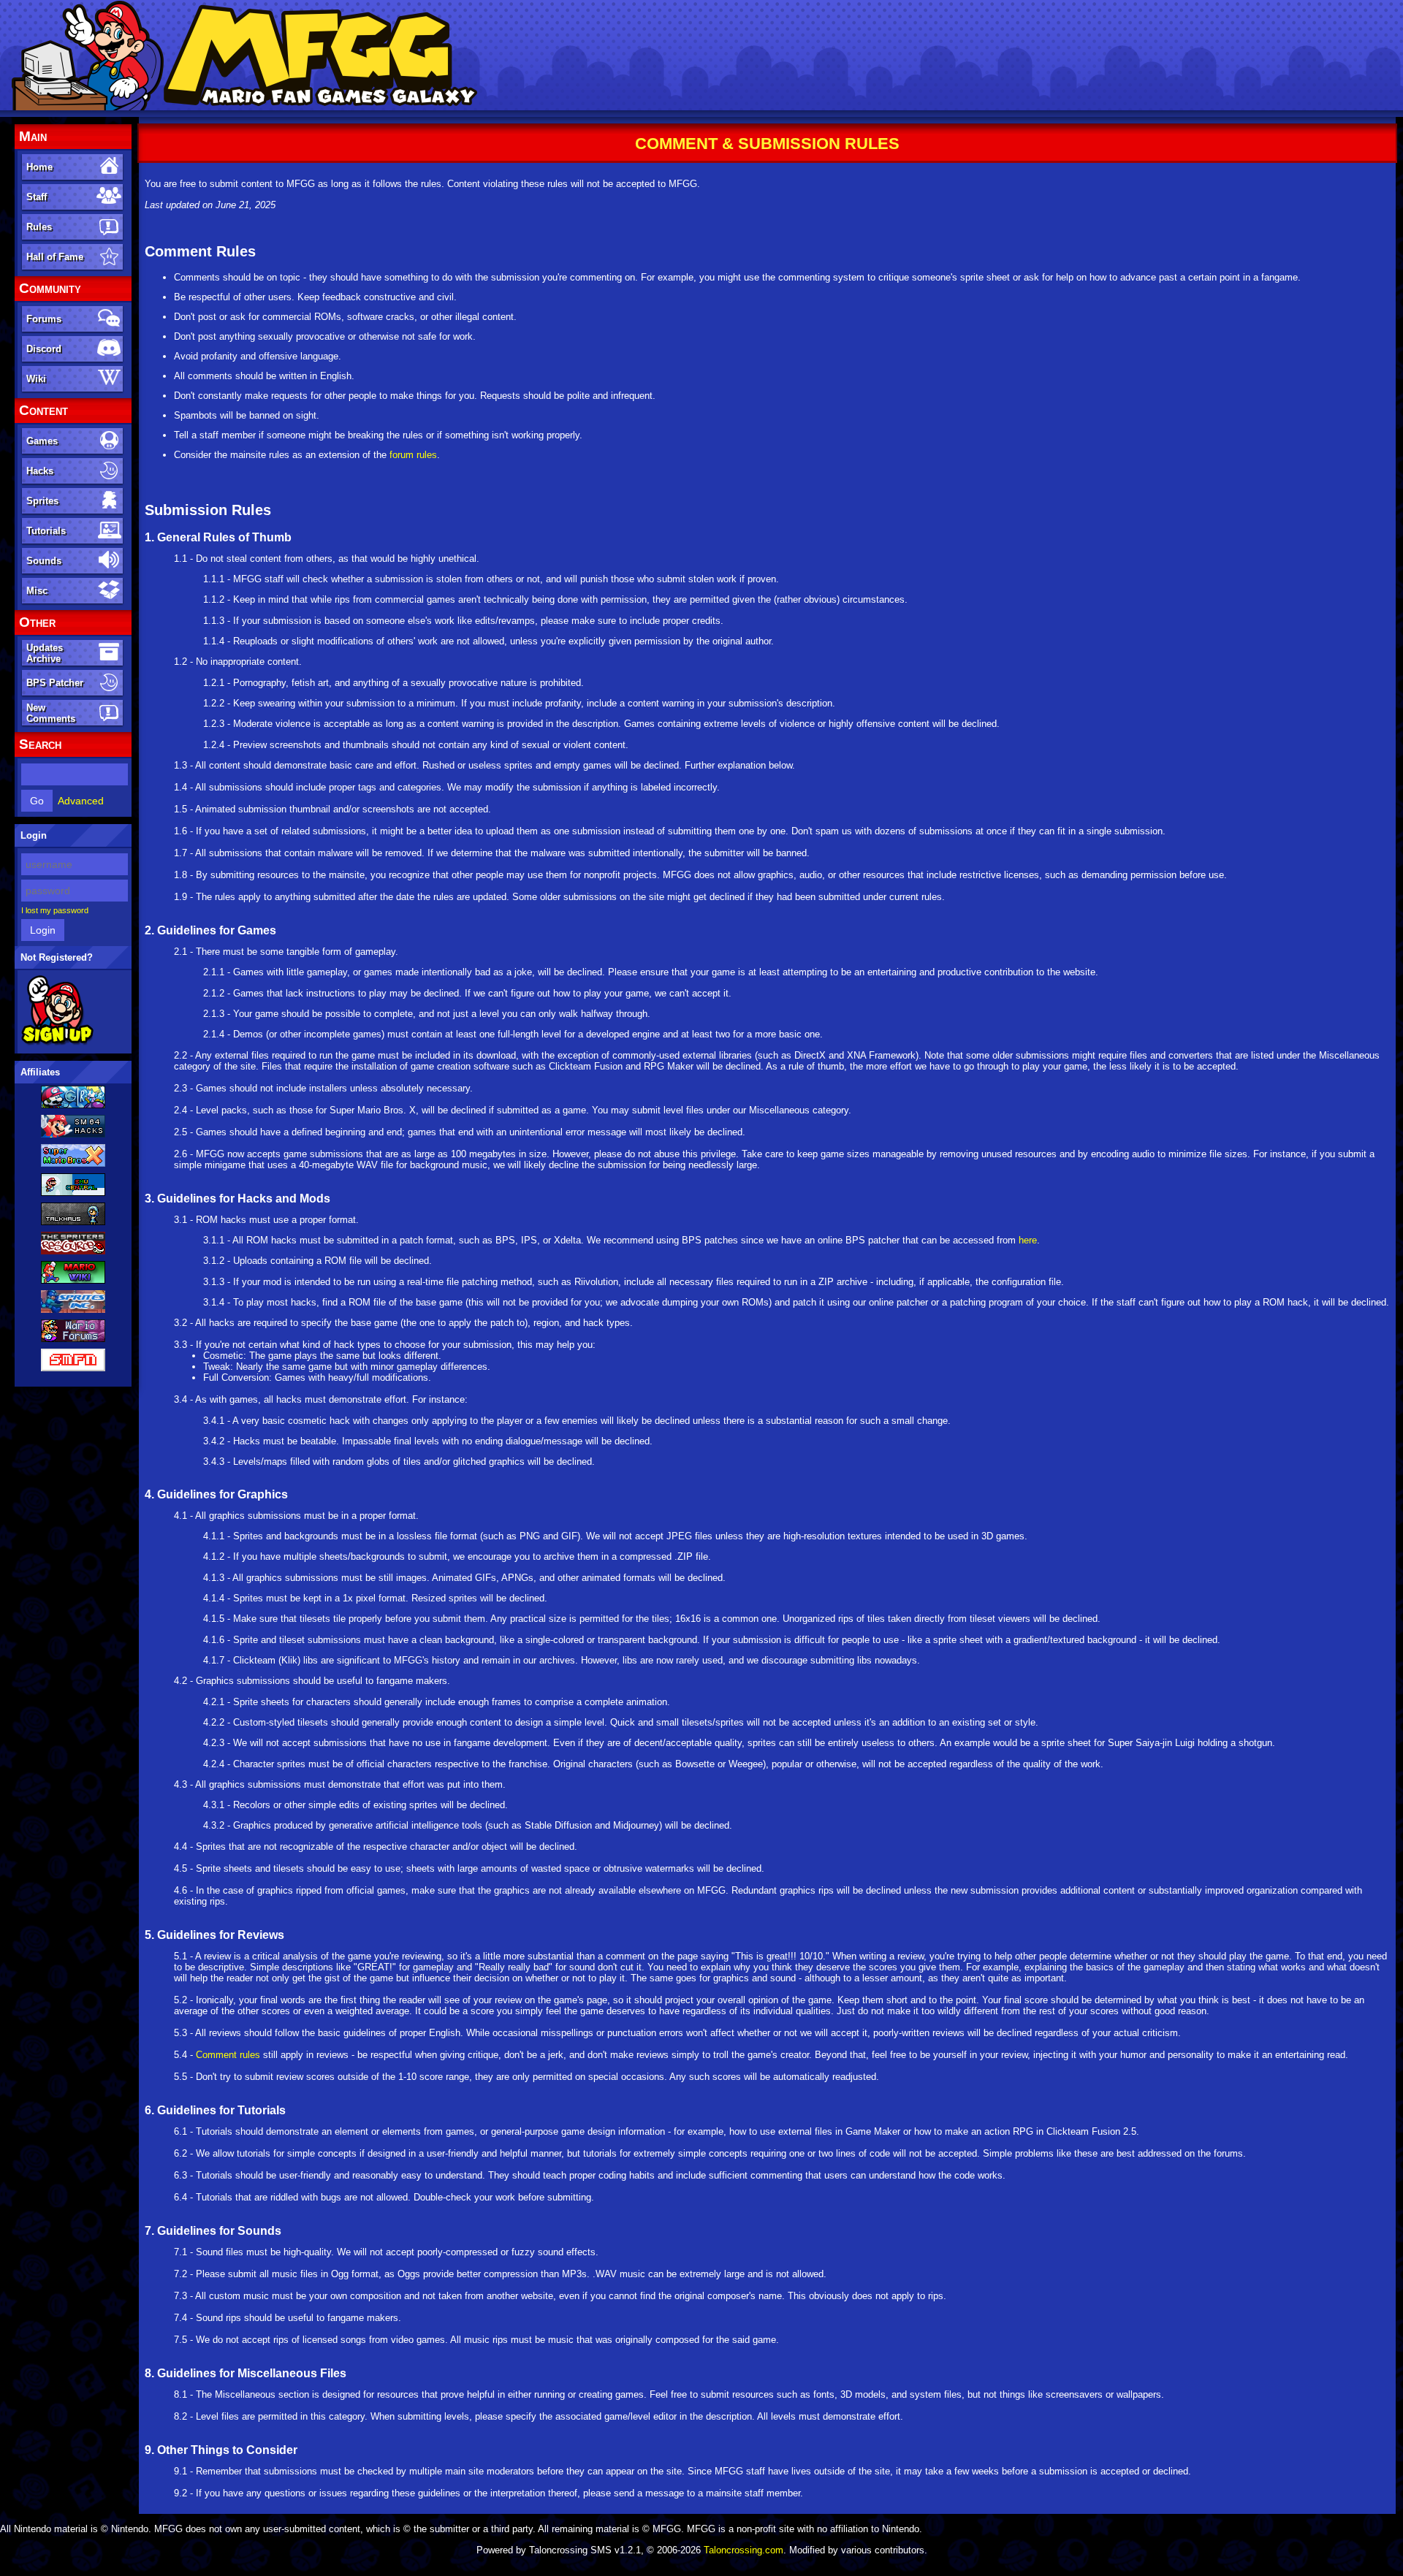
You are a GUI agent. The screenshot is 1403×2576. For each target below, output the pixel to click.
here (1028, 1240)
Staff (37, 197)
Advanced (81, 801)
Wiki (36, 379)
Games (42, 441)
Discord (44, 349)
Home (39, 167)
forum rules (413, 455)
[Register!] (57, 1043)
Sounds (44, 561)
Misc (37, 591)
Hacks (40, 471)
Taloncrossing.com (744, 2550)
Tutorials (46, 531)
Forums (44, 319)
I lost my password (55, 910)
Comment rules (228, 2055)
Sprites (42, 501)
